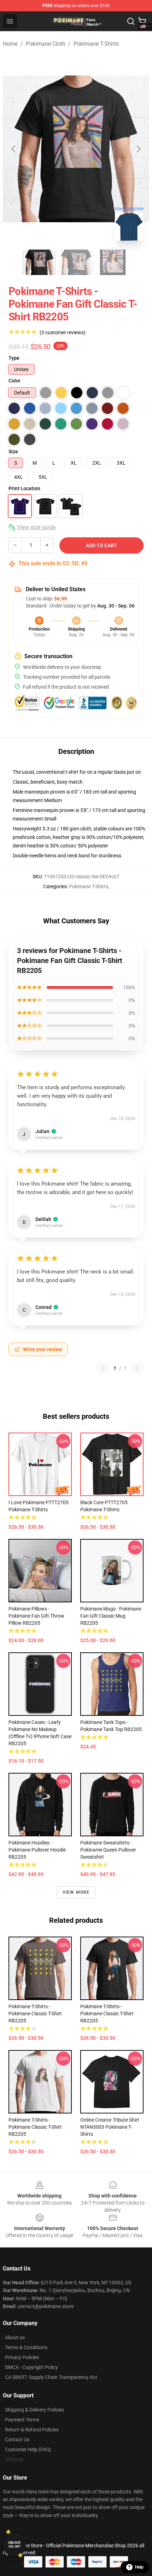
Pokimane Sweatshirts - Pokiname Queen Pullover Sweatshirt (108, 1850)
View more (76, 1892)
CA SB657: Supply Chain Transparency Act (51, 2377)
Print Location (24, 488)
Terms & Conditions (26, 2347)
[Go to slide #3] (113, 262)
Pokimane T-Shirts (96, 44)
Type (14, 358)
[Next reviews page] (137, 1368)
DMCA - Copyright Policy (31, 2367)
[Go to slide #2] (76, 262)
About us (15, 2337)
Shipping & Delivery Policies (34, 2410)
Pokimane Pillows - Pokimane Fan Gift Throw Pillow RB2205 (36, 1616)
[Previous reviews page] (103, 1368)
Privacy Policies (22, 2357)
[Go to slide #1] (39, 262)
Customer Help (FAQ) (28, 2449)
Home (10, 44)
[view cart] (142, 21)
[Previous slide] (14, 149)
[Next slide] (138, 149)
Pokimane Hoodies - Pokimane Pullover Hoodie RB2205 (37, 1850)
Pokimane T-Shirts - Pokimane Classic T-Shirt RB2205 (35, 2014)
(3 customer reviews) (63, 332)
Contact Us (17, 2440)
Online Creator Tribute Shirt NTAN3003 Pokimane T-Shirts (110, 2127)
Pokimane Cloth (46, 44)
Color (14, 381)
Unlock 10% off (14, 2545)
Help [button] (139, 2567)
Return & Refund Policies (32, 2430)
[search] (131, 21)
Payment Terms (22, 2420)
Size (13, 452)
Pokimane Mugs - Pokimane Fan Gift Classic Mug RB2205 (111, 1616)
